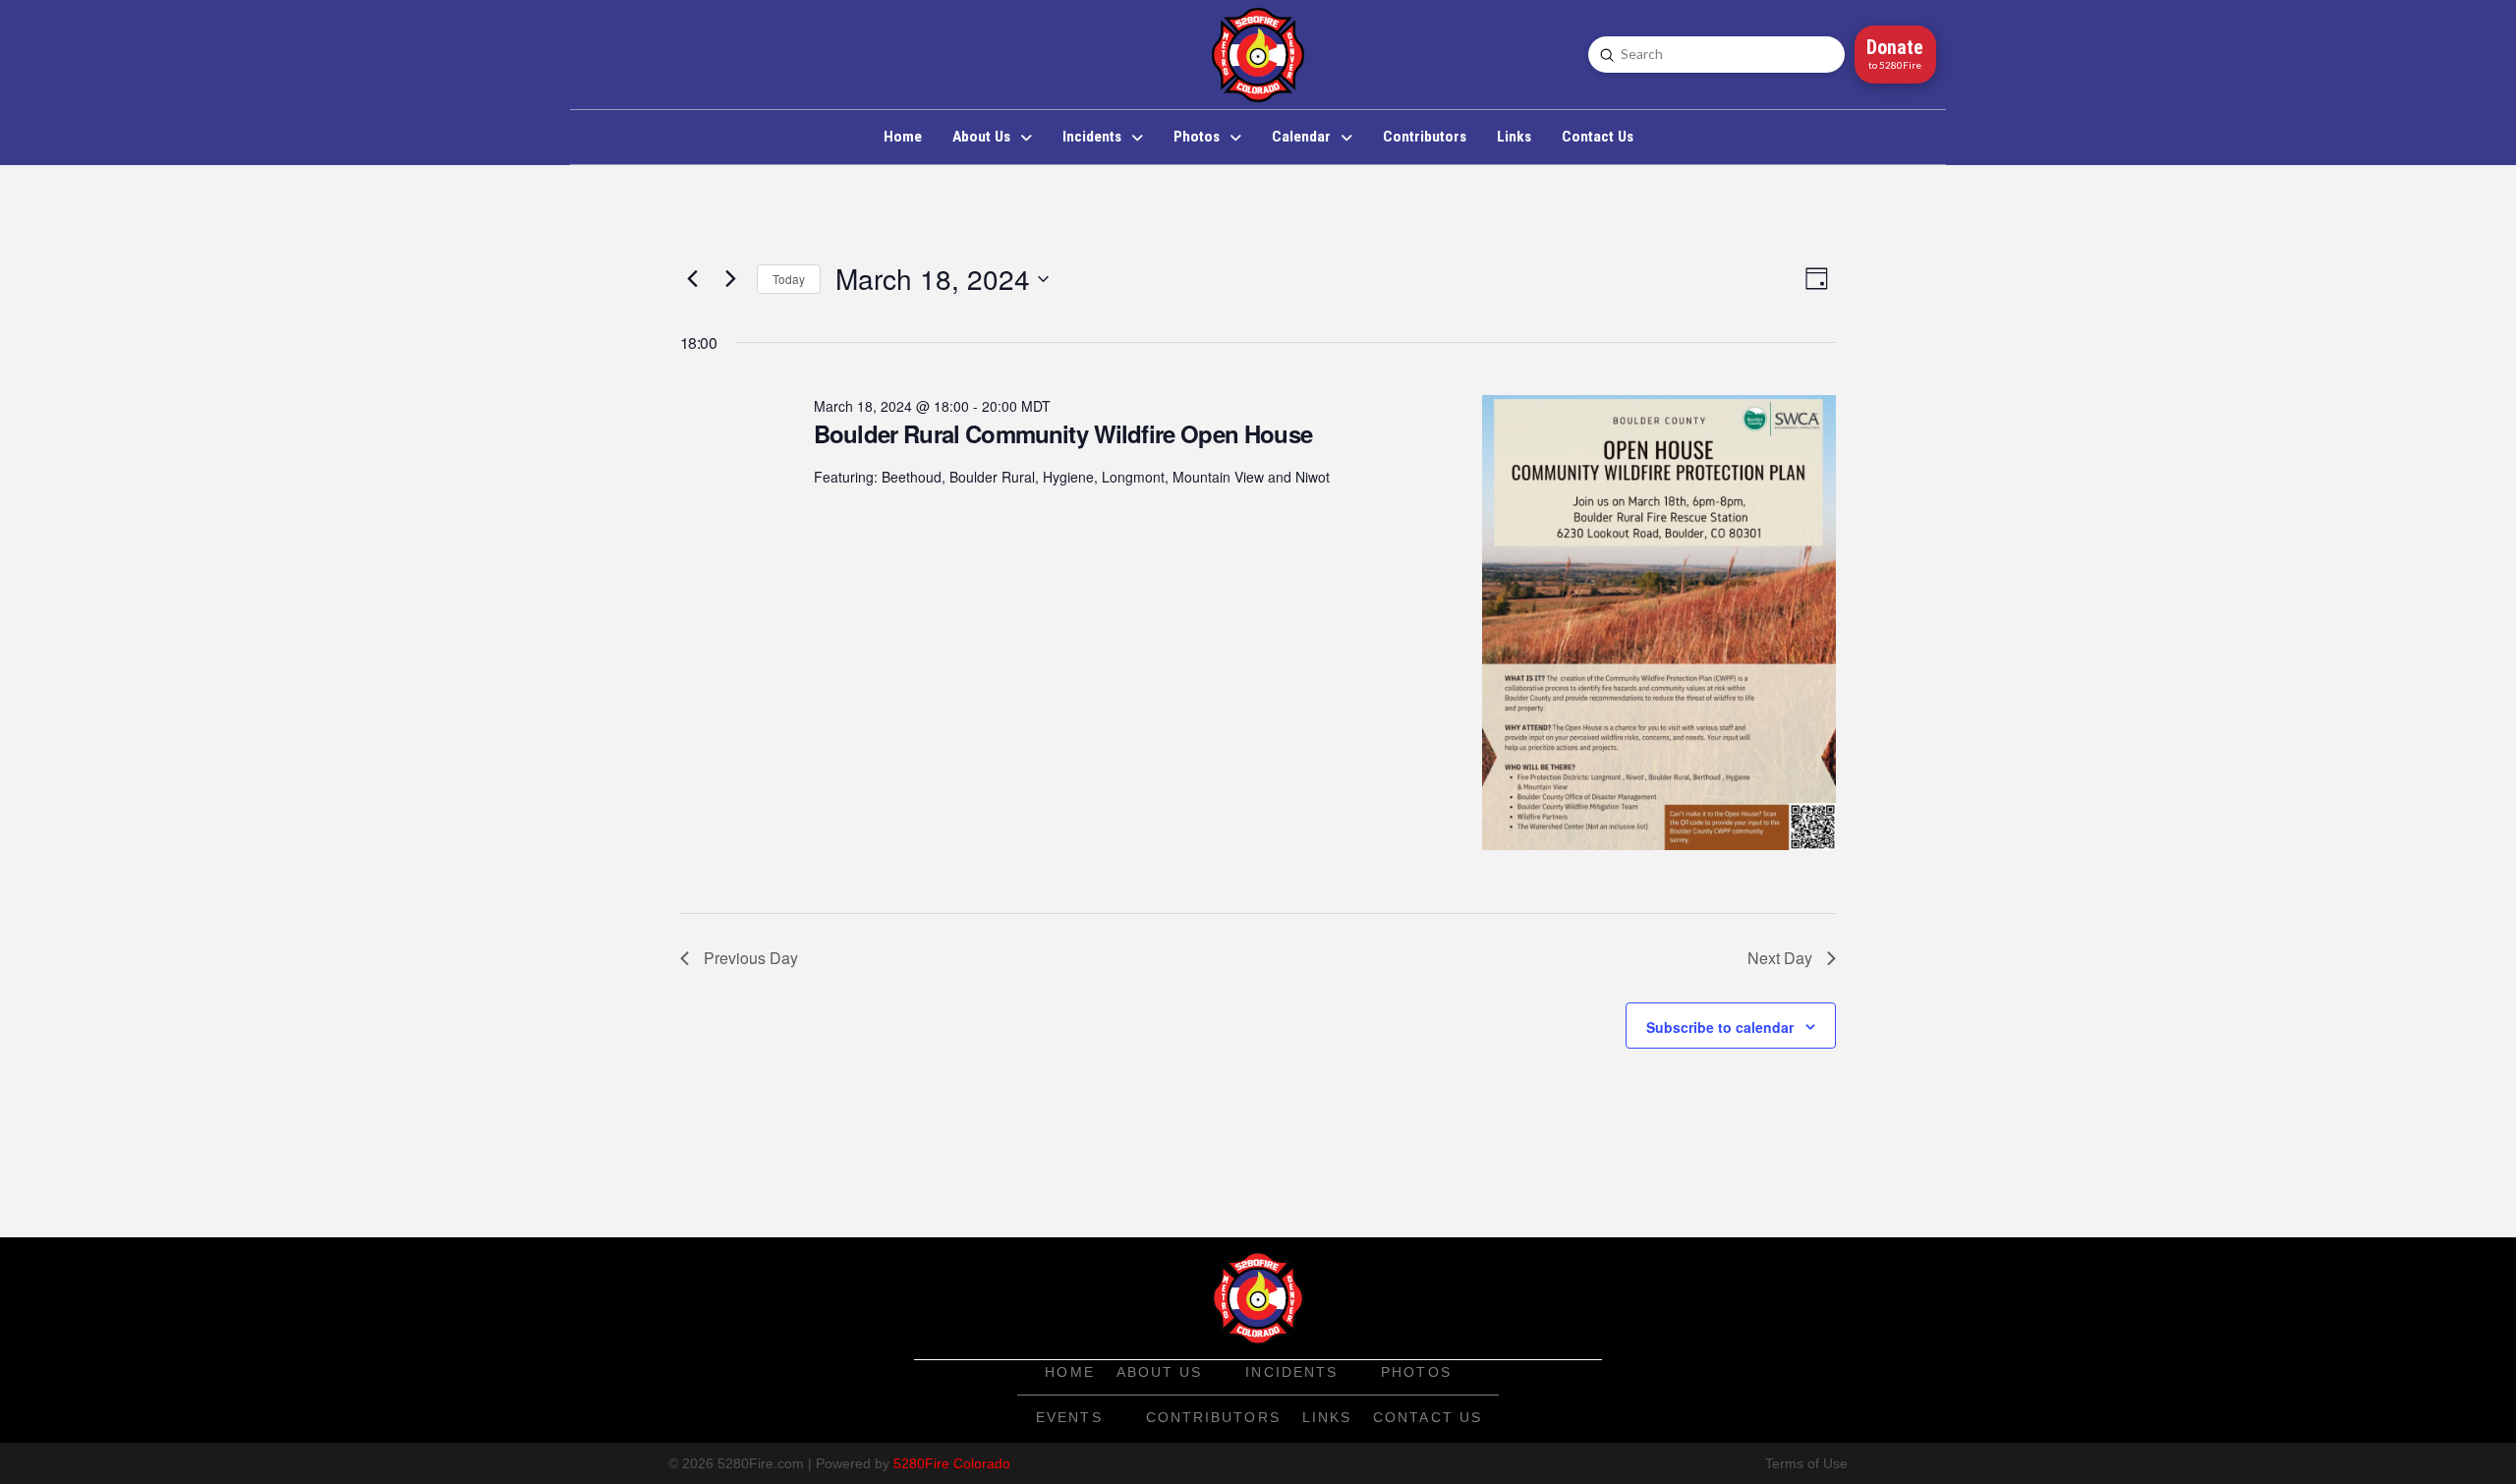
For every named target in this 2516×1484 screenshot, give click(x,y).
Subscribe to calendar (1720, 1027)
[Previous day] (692, 279)
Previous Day (751, 958)
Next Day (1780, 958)
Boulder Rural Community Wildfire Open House (1063, 433)
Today (789, 279)
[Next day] (730, 279)
